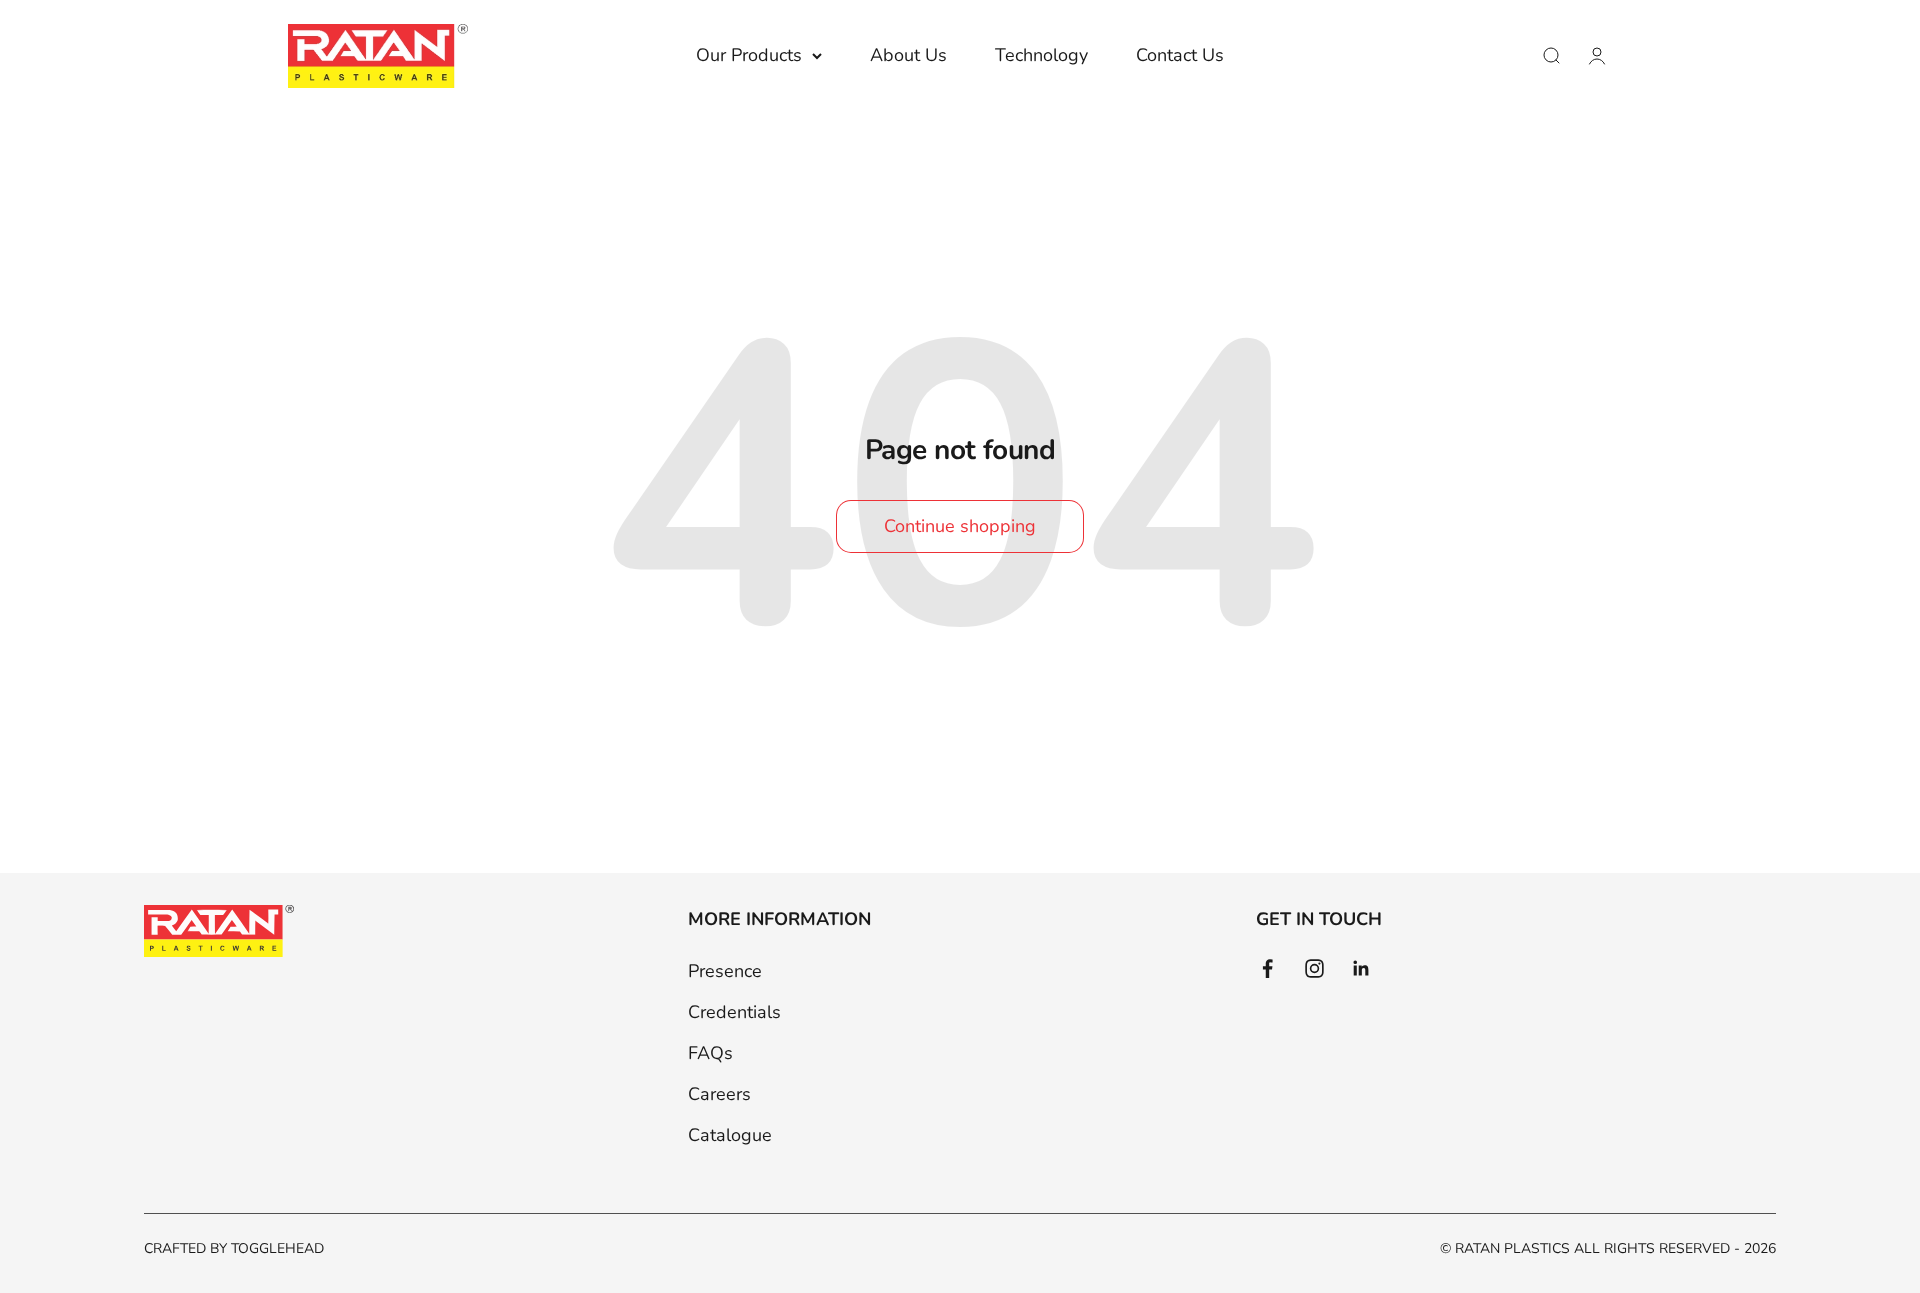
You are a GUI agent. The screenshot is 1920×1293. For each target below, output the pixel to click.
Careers (719, 1094)
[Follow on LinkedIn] (1361, 968)
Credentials (734, 1012)
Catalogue (730, 1135)
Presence (725, 971)
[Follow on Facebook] (1267, 968)
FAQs (710, 1053)
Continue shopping (960, 526)
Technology (1041, 55)
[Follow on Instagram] (1314, 968)
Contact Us (1180, 55)
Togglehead (277, 1248)
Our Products (749, 55)
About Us (908, 55)
